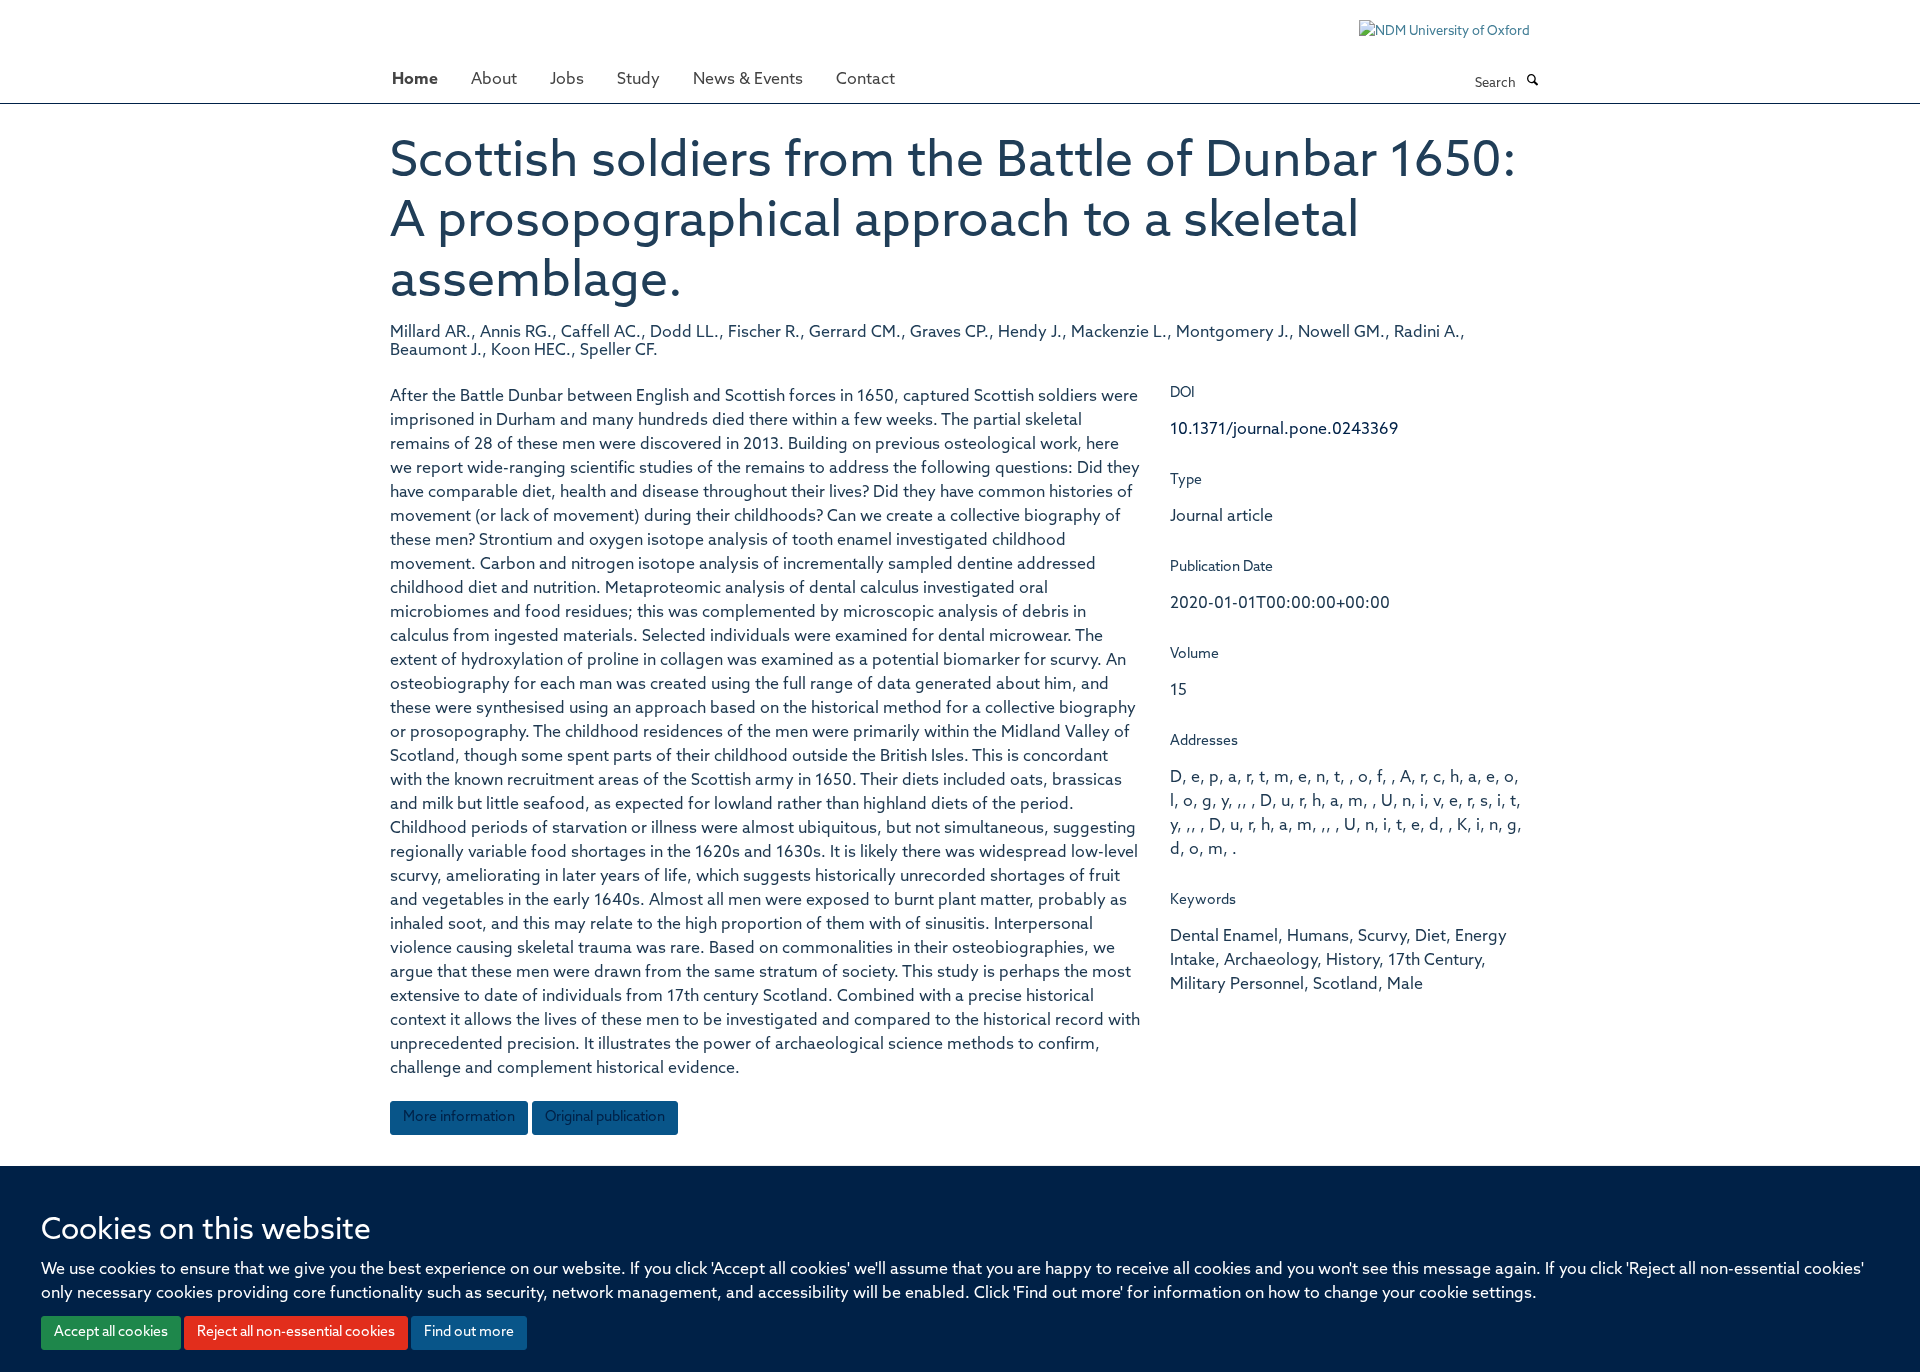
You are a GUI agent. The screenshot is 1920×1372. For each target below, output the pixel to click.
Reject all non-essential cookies (296, 1332)
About (494, 80)
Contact (865, 80)
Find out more (469, 1332)
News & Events (748, 80)
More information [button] (459, 1117)
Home (415, 80)
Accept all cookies (111, 1332)
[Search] (1532, 82)
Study (638, 80)
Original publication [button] (605, 1117)
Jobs (567, 80)
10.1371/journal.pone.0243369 (1284, 430)
